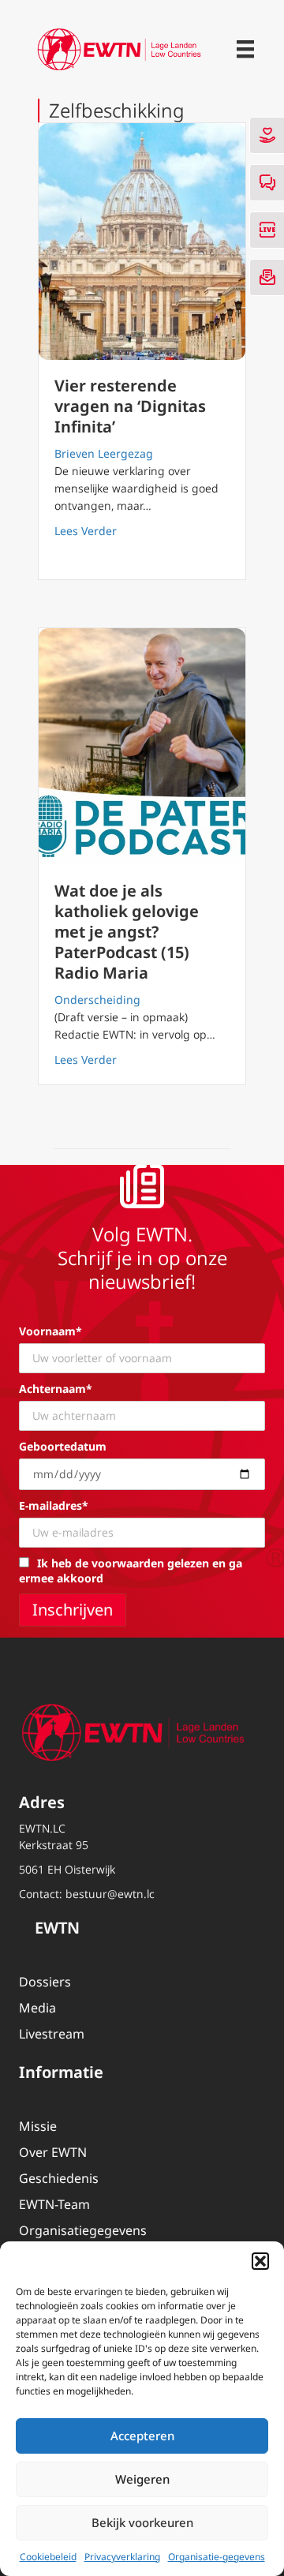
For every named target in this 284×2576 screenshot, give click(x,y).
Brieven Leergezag (104, 453)
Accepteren (142, 2436)
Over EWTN (53, 2152)
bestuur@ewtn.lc (110, 1894)
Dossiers (45, 1982)
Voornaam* (50, 1331)
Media (37, 2008)
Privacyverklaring (122, 2557)
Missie (38, 2126)
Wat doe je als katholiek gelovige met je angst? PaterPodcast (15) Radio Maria (127, 932)
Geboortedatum (63, 1446)
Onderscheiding (97, 1000)
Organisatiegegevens (83, 2230)
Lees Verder (86, 530)
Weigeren (142, 2479)
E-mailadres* (54, 1505)
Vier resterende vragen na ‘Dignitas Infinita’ (130, 406)
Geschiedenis (59, 2178)
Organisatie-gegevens (217, 2557)
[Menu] (245, 49)
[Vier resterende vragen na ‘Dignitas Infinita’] (142, 241)
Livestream (52, 2034)
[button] (260, 2261)
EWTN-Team (54, 2204)
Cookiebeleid (48, 2557)
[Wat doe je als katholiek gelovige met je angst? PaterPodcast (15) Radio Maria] (142, 747)
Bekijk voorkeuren (142, 2522)
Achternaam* (56, 1389)
